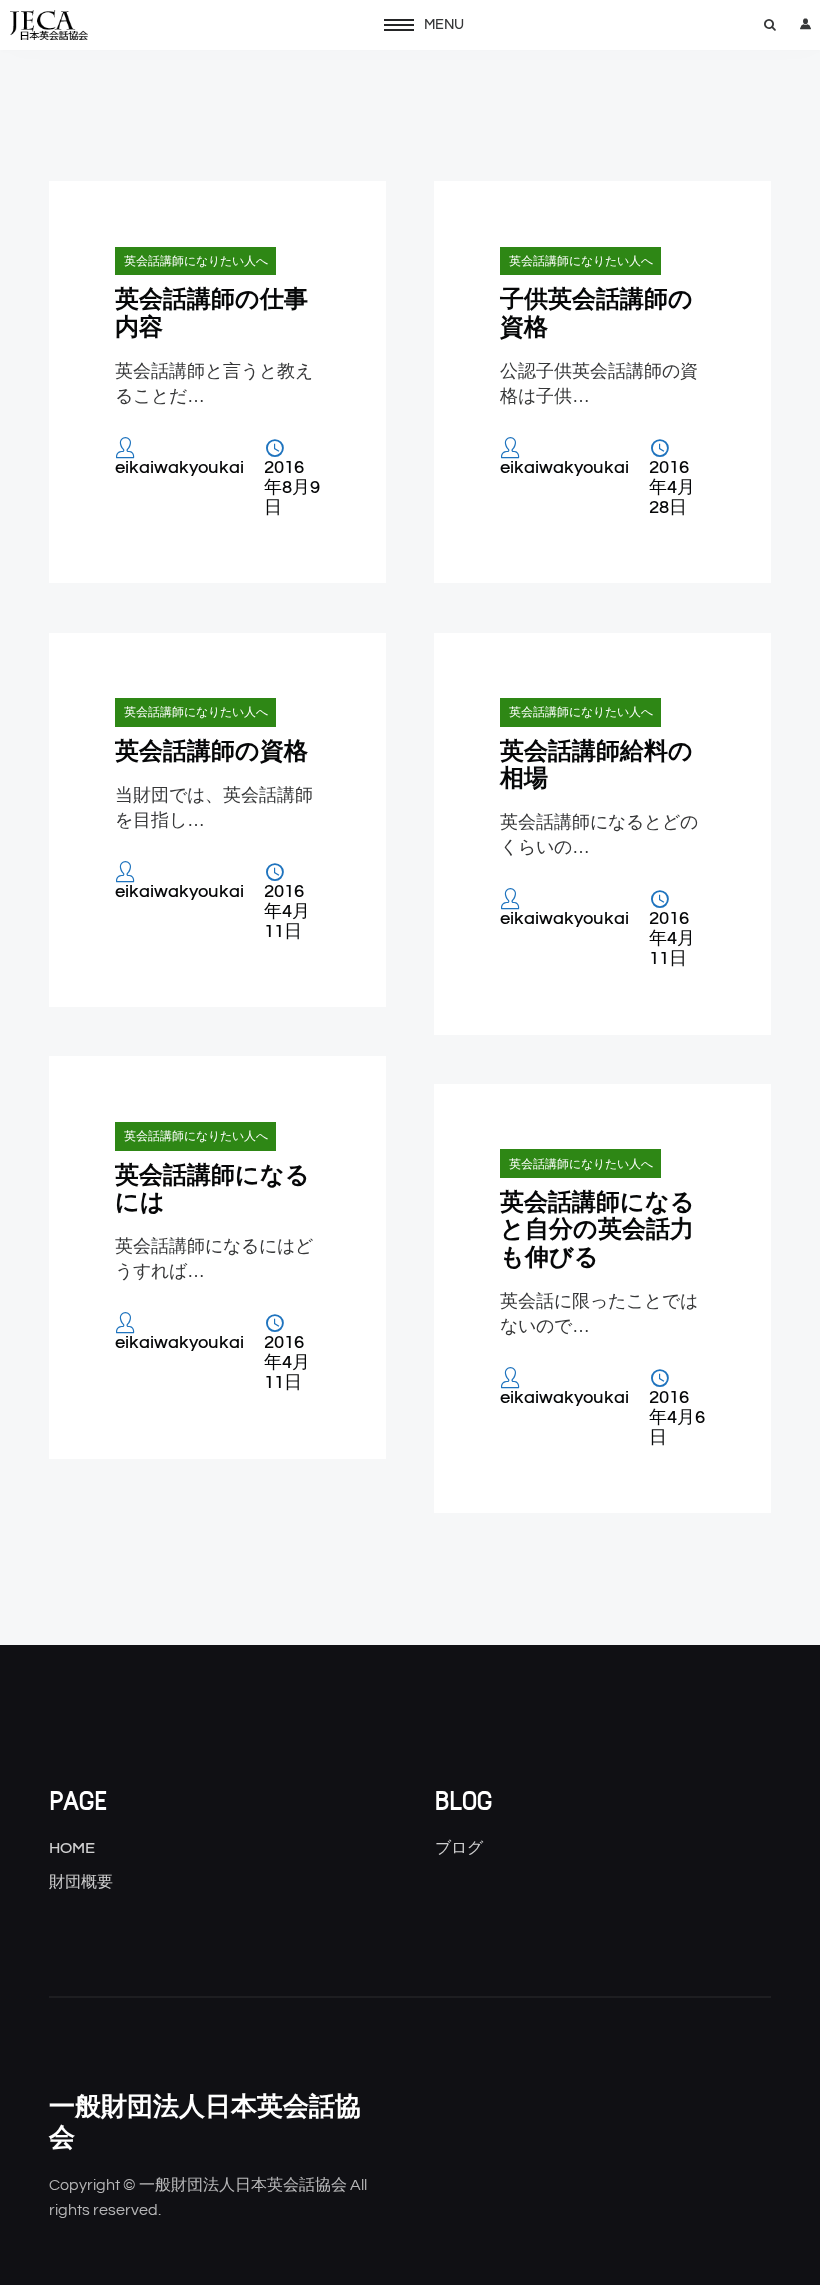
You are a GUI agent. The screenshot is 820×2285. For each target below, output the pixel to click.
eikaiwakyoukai (179, 468)
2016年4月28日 (672, 488)
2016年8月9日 (292, 488)
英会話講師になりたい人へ (196, 261)
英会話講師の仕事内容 (211, 311)
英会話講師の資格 (211, 750)
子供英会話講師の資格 (596, 311)
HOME (72, 1848)
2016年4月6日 (677, 1418)
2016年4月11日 (287, 912)
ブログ (459, 1848)
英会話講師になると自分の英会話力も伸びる (597, 1228)
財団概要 (81, 1882)
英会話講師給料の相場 (596, 763)
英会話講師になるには (212, 1187)
